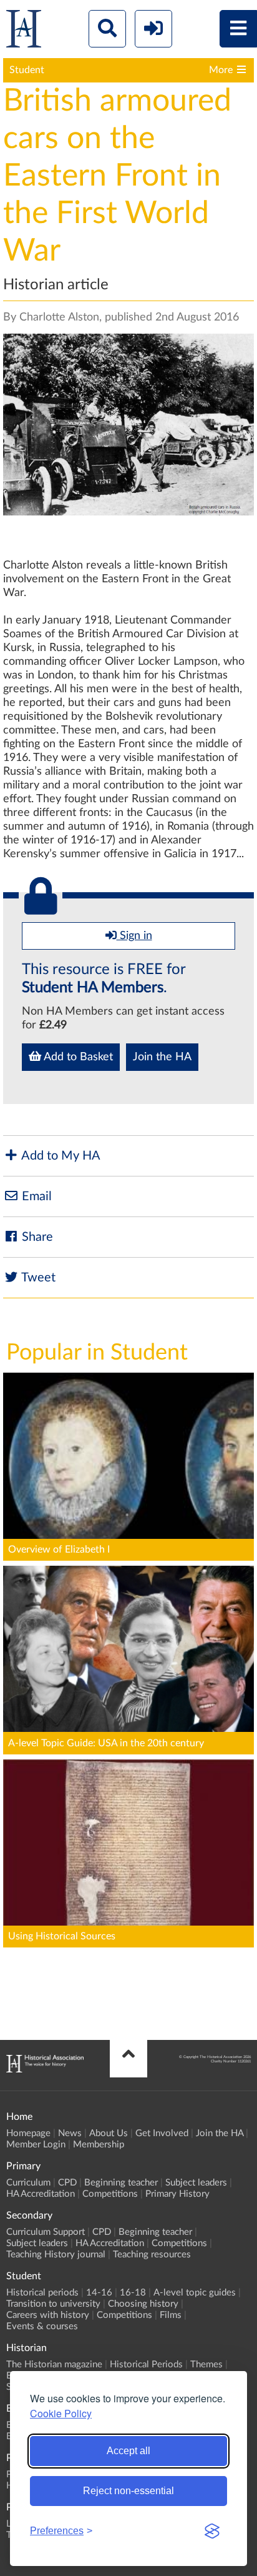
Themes (206, 2365)
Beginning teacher (121, 2183)
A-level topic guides (195, 2293)
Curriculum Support (46, 2232)
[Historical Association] (24, 32)
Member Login (36, 2145)
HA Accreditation (41, 2194)
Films (171, 2315)
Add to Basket (77, 1057)
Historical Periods (146, 2365)
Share (36, 1237)
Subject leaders (196, 2183)
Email (35, 1196)
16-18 (133, 2293)
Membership (99, 2145)
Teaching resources (152, 2255)
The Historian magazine (54, 2365)
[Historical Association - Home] (45, 2069)
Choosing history (143, 2304)
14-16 (99, 2293)
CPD (67, 2183)
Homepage (28, 2133)
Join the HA (162, 1057)
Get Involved (162, 2133)
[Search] (107, 29)
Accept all (128, 2451)
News (70, 2133)
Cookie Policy (61, 2413)
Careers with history (48, 2315)
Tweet (37, 1278)
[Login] (153, 29)
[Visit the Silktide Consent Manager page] (212, 2531)
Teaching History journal (56, 2255)
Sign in (134, 936)
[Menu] (238, 29)
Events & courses (42, 2326)
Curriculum (28, 2183)
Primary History (177, 2194)
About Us (109, 2133)
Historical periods (42, 2293)
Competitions (110, 2194)
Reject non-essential (128, 2491)
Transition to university (53, 2304)
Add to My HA (60, 1156)
